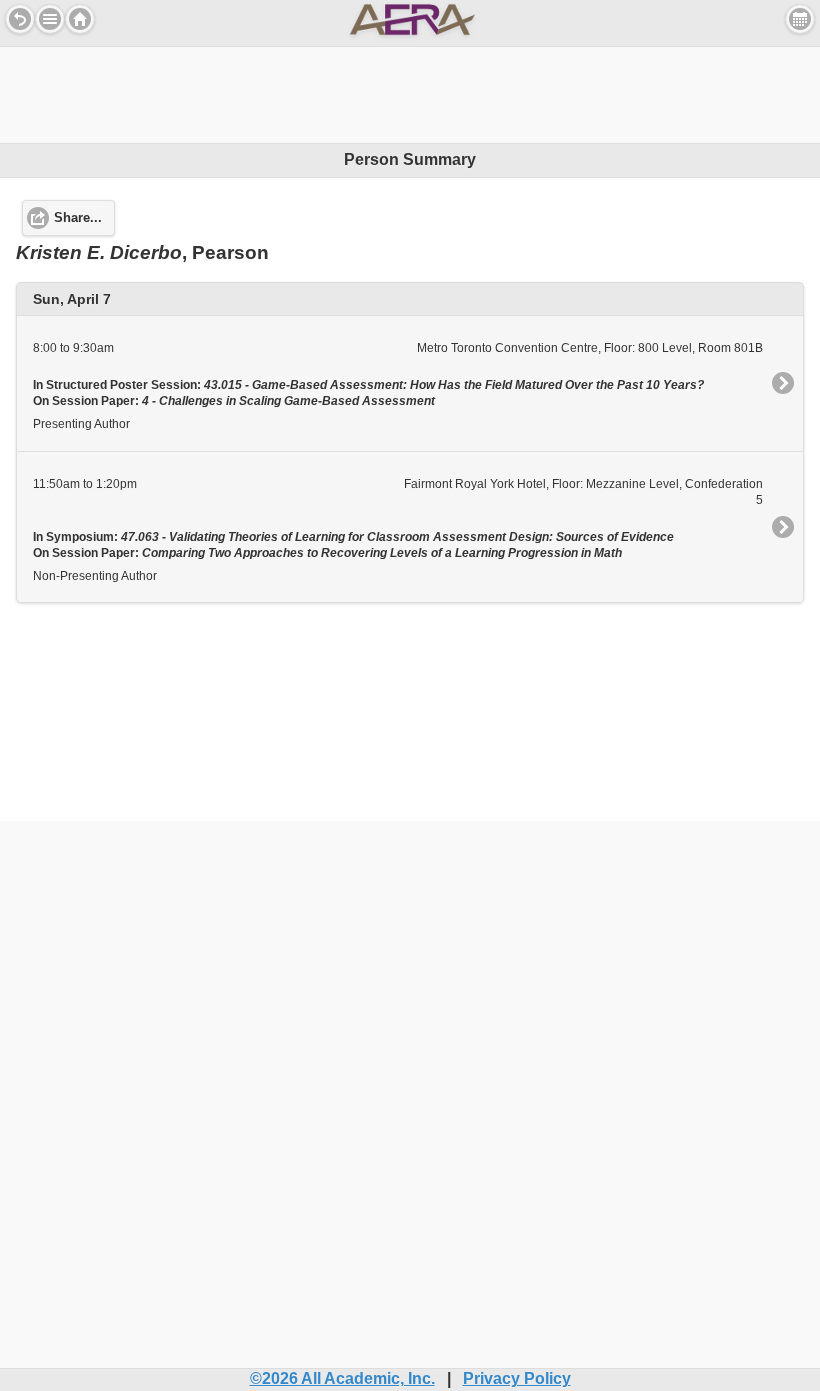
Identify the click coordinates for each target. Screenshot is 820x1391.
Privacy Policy (517, 1378)
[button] (50, 19)
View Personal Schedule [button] (800, 19)
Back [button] (20, 19)
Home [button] (80, 19)
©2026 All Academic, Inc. (342, 1378)
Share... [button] (78, 218)
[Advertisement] (410, 92)
